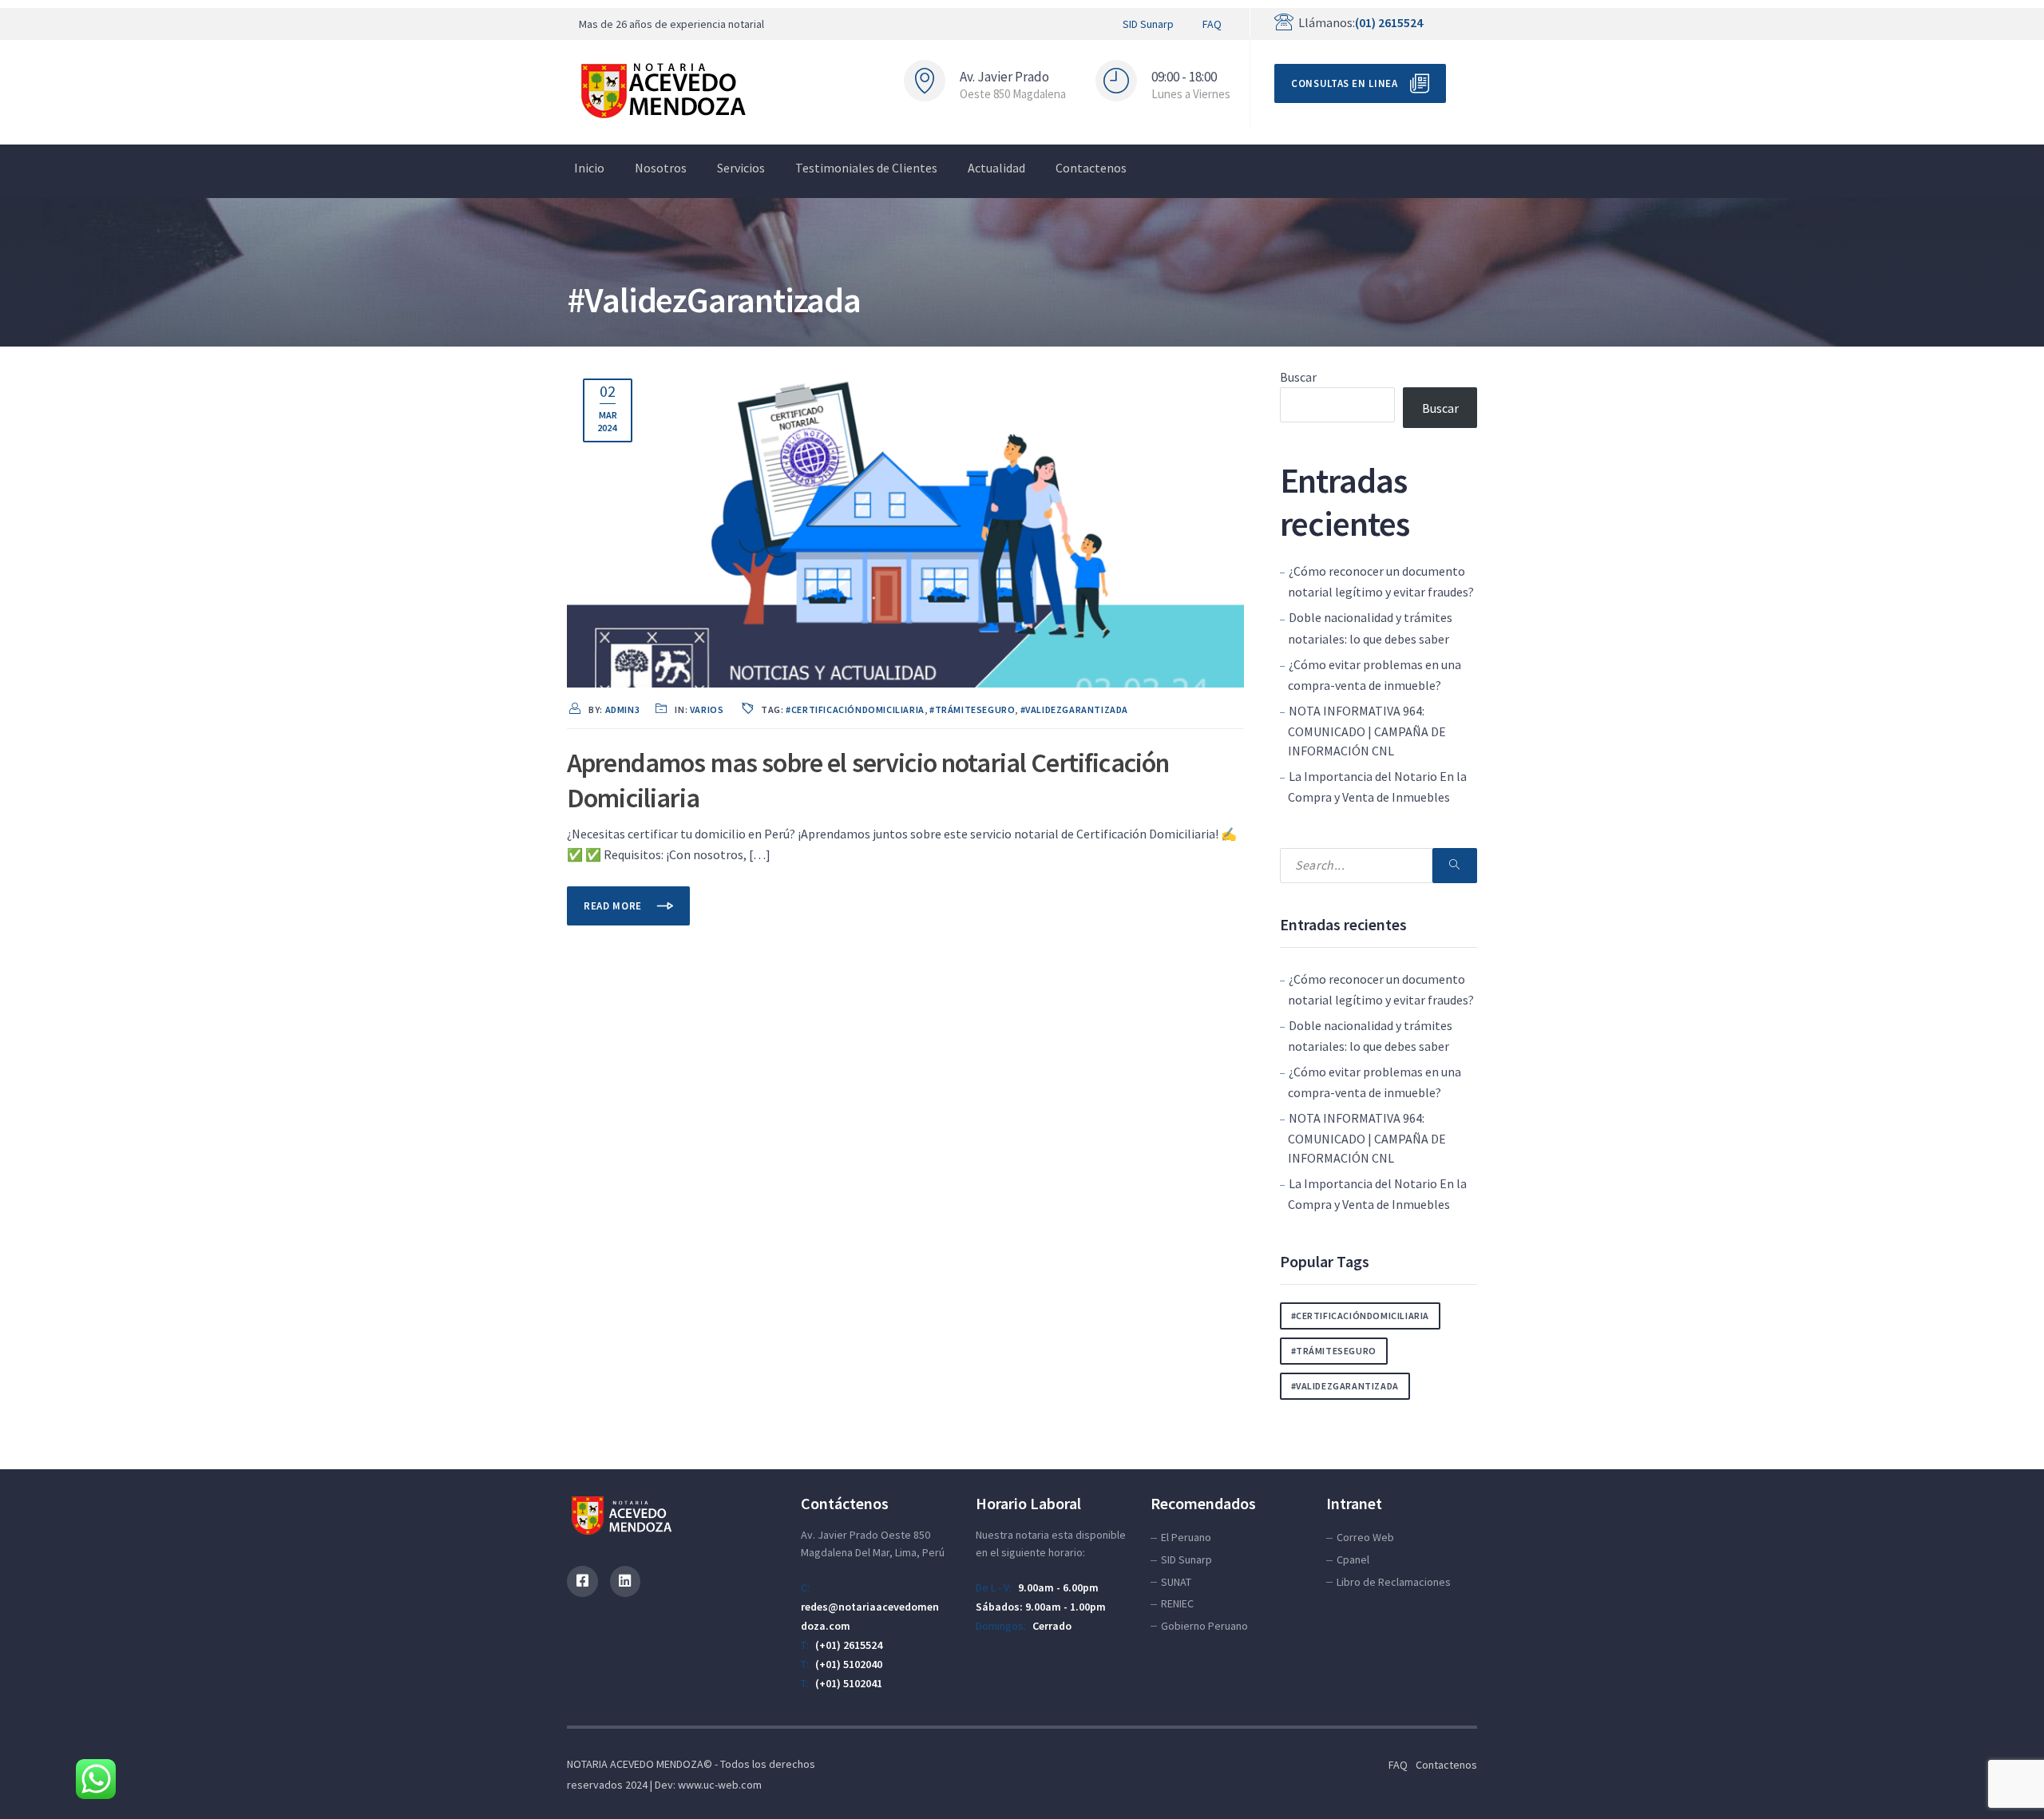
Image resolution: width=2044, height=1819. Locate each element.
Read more (614, 906)
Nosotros (661, 168)
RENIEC (1177, 1603)
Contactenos (1091, 168)
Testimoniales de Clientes (866, 168)
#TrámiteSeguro (972, 709)
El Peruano (1186, 1537)
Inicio (589, 168)
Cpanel (1353, 1559)
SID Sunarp (1148, 24)
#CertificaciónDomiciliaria (855, 709)
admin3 (623, 709)
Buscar (1298, 377)
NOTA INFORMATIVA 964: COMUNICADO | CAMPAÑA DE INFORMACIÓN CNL (1367, 731)
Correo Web (1365, 1537)
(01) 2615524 (1389, 22)
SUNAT (1176, 1582)
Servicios (741, 168)
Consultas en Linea (1345, 83)
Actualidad (996, 168)
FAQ (1212, 24)
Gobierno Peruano (1204, 1626)
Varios (707, 709)
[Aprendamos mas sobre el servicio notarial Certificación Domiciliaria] (905, 523)
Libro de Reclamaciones (1394, 1582)
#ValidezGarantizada (1074, 709)
